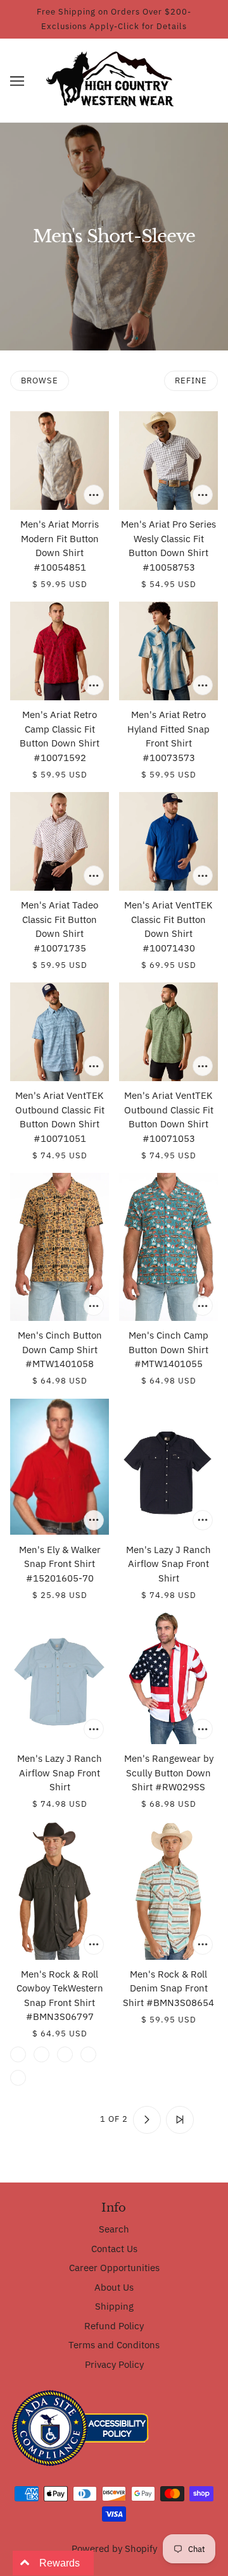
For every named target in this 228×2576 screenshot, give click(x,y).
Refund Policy (114, 2326)
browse (40, 381)
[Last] (180, 2120)
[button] (17, 81)
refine (191, 381)
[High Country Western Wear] (114, 79)
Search (114, 2229)
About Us (114, 2287)
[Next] (147, 2120)
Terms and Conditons (114, 2345)
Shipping (114, 2306)
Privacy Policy (114, 2364)
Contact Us (114, 2249)
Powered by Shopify (114, 2548)
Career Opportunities (114, 2268)
